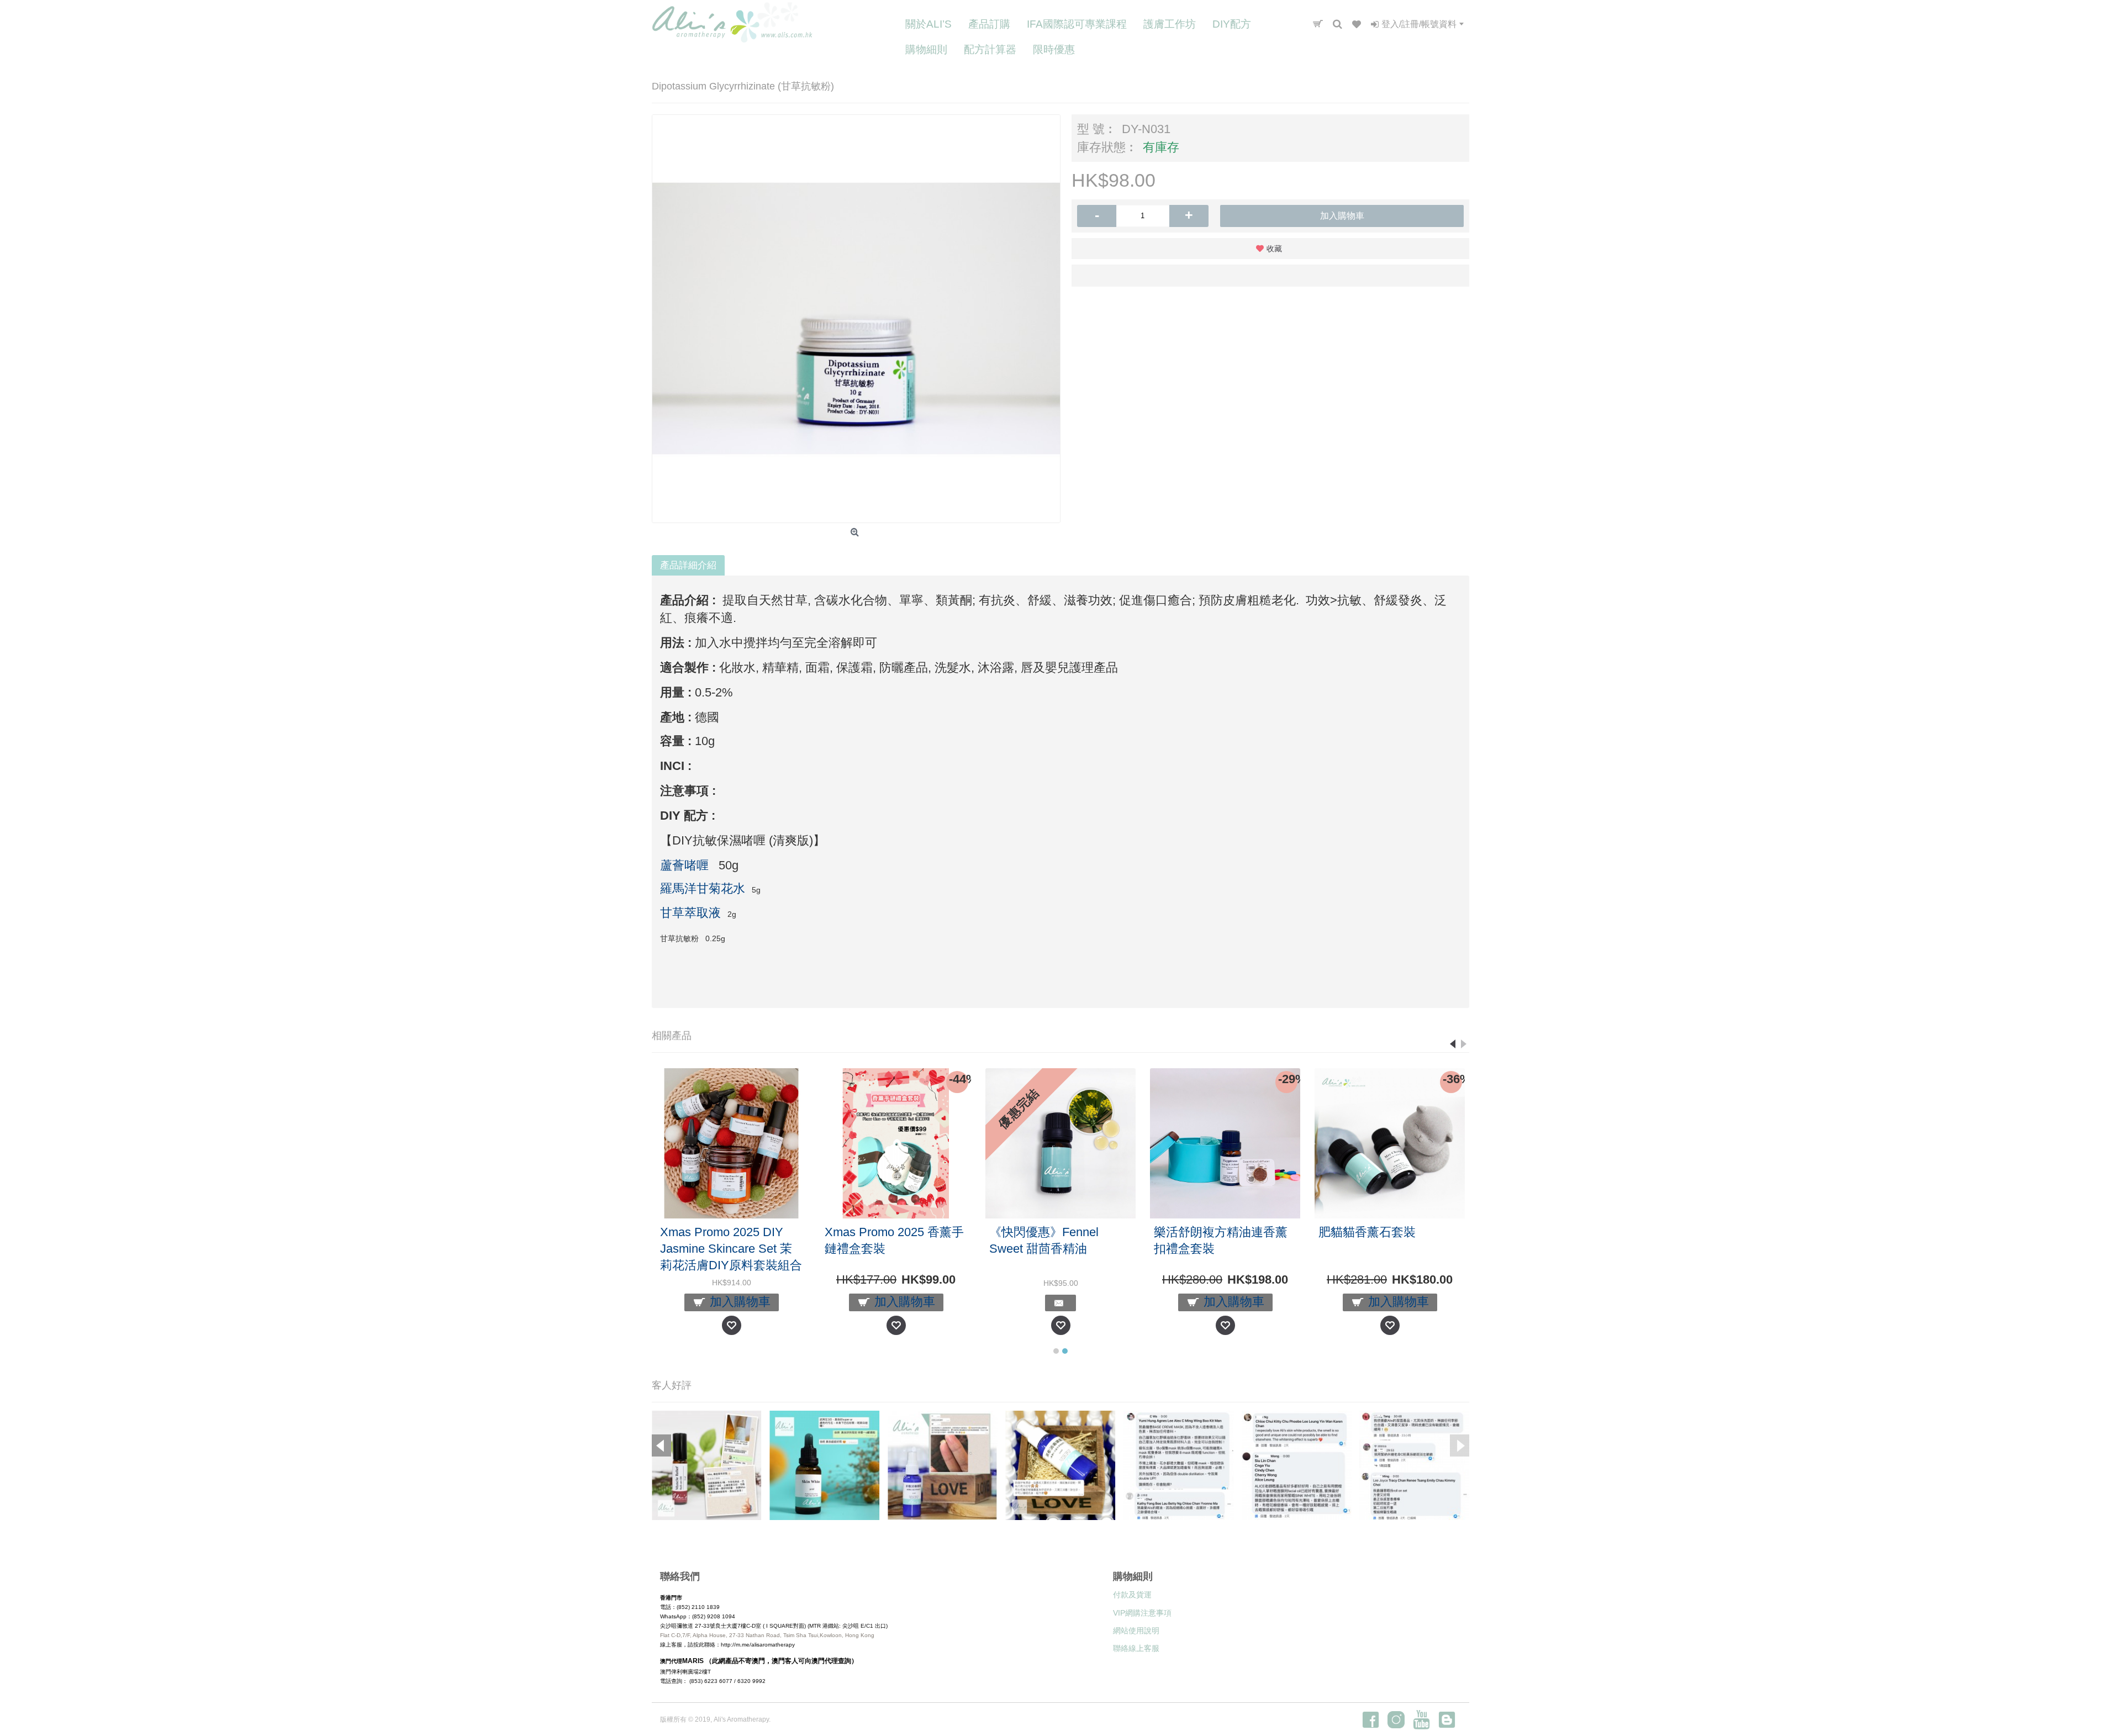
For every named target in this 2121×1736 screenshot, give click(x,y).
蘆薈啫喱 (684, 865)
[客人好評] (707, 1466)
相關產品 (672, 1036)
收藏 (1274, 249)
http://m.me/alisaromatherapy (758, 1645)
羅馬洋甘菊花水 (703, 888)
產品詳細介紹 (688, 565)
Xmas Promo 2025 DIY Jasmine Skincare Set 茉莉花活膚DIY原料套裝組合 (876, 1249)
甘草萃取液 (690, 913)
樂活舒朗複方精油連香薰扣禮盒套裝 (1365, 1240)
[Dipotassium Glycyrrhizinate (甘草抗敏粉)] (856, 319)
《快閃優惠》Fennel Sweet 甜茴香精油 (1189, 1240)
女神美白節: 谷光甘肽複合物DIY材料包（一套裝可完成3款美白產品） (711, 1249)
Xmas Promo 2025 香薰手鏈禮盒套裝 (1039, 1240)
